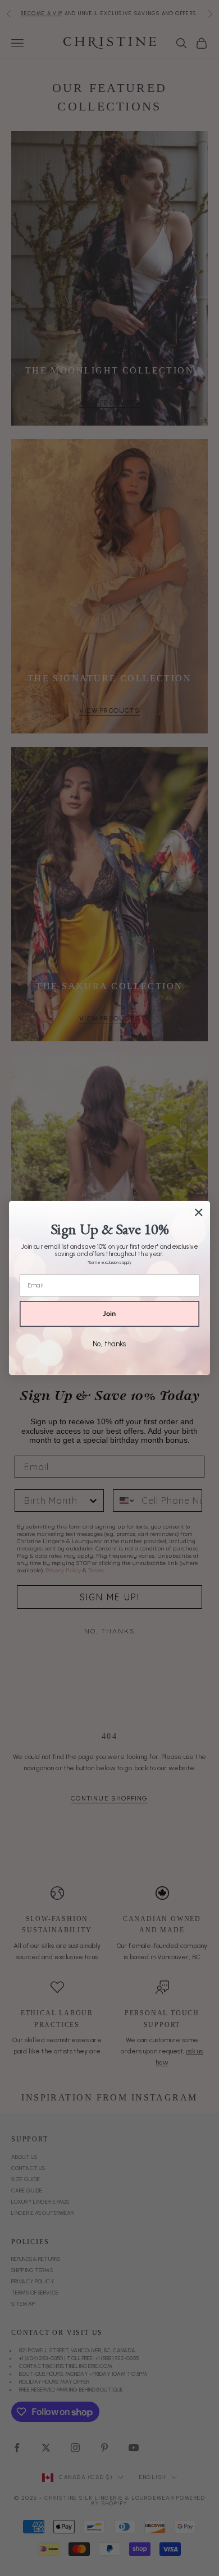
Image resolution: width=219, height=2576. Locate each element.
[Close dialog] (199, 1212)
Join (109, 1314)
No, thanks (109, 1344)
